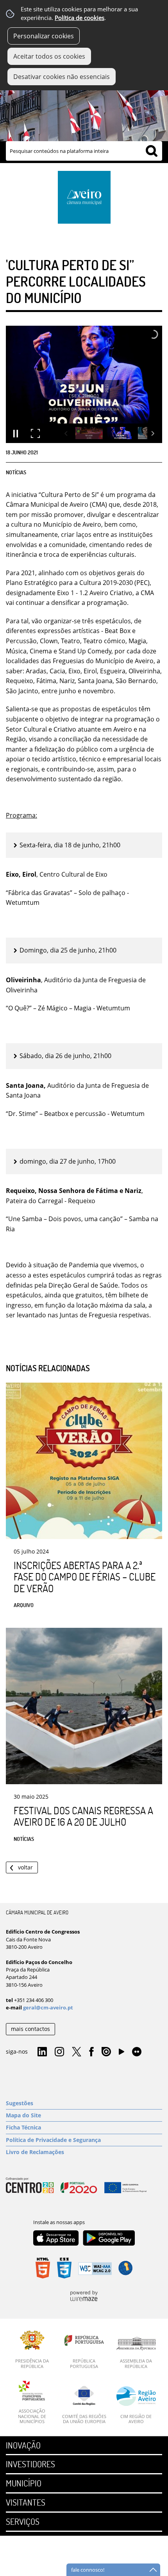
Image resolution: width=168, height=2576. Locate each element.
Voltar (25, 1867)
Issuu (106, 2052)
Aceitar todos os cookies (49, 56)
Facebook (91, 2052)
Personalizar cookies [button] (44, 36)
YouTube (122, 2054)
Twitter (77, 2052)
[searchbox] (84, 151)
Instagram (59, 2052)
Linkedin (42, 2052)
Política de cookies (80, 18)
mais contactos (30, 2029)
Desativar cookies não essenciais (62, 77)
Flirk (137, 2052)
